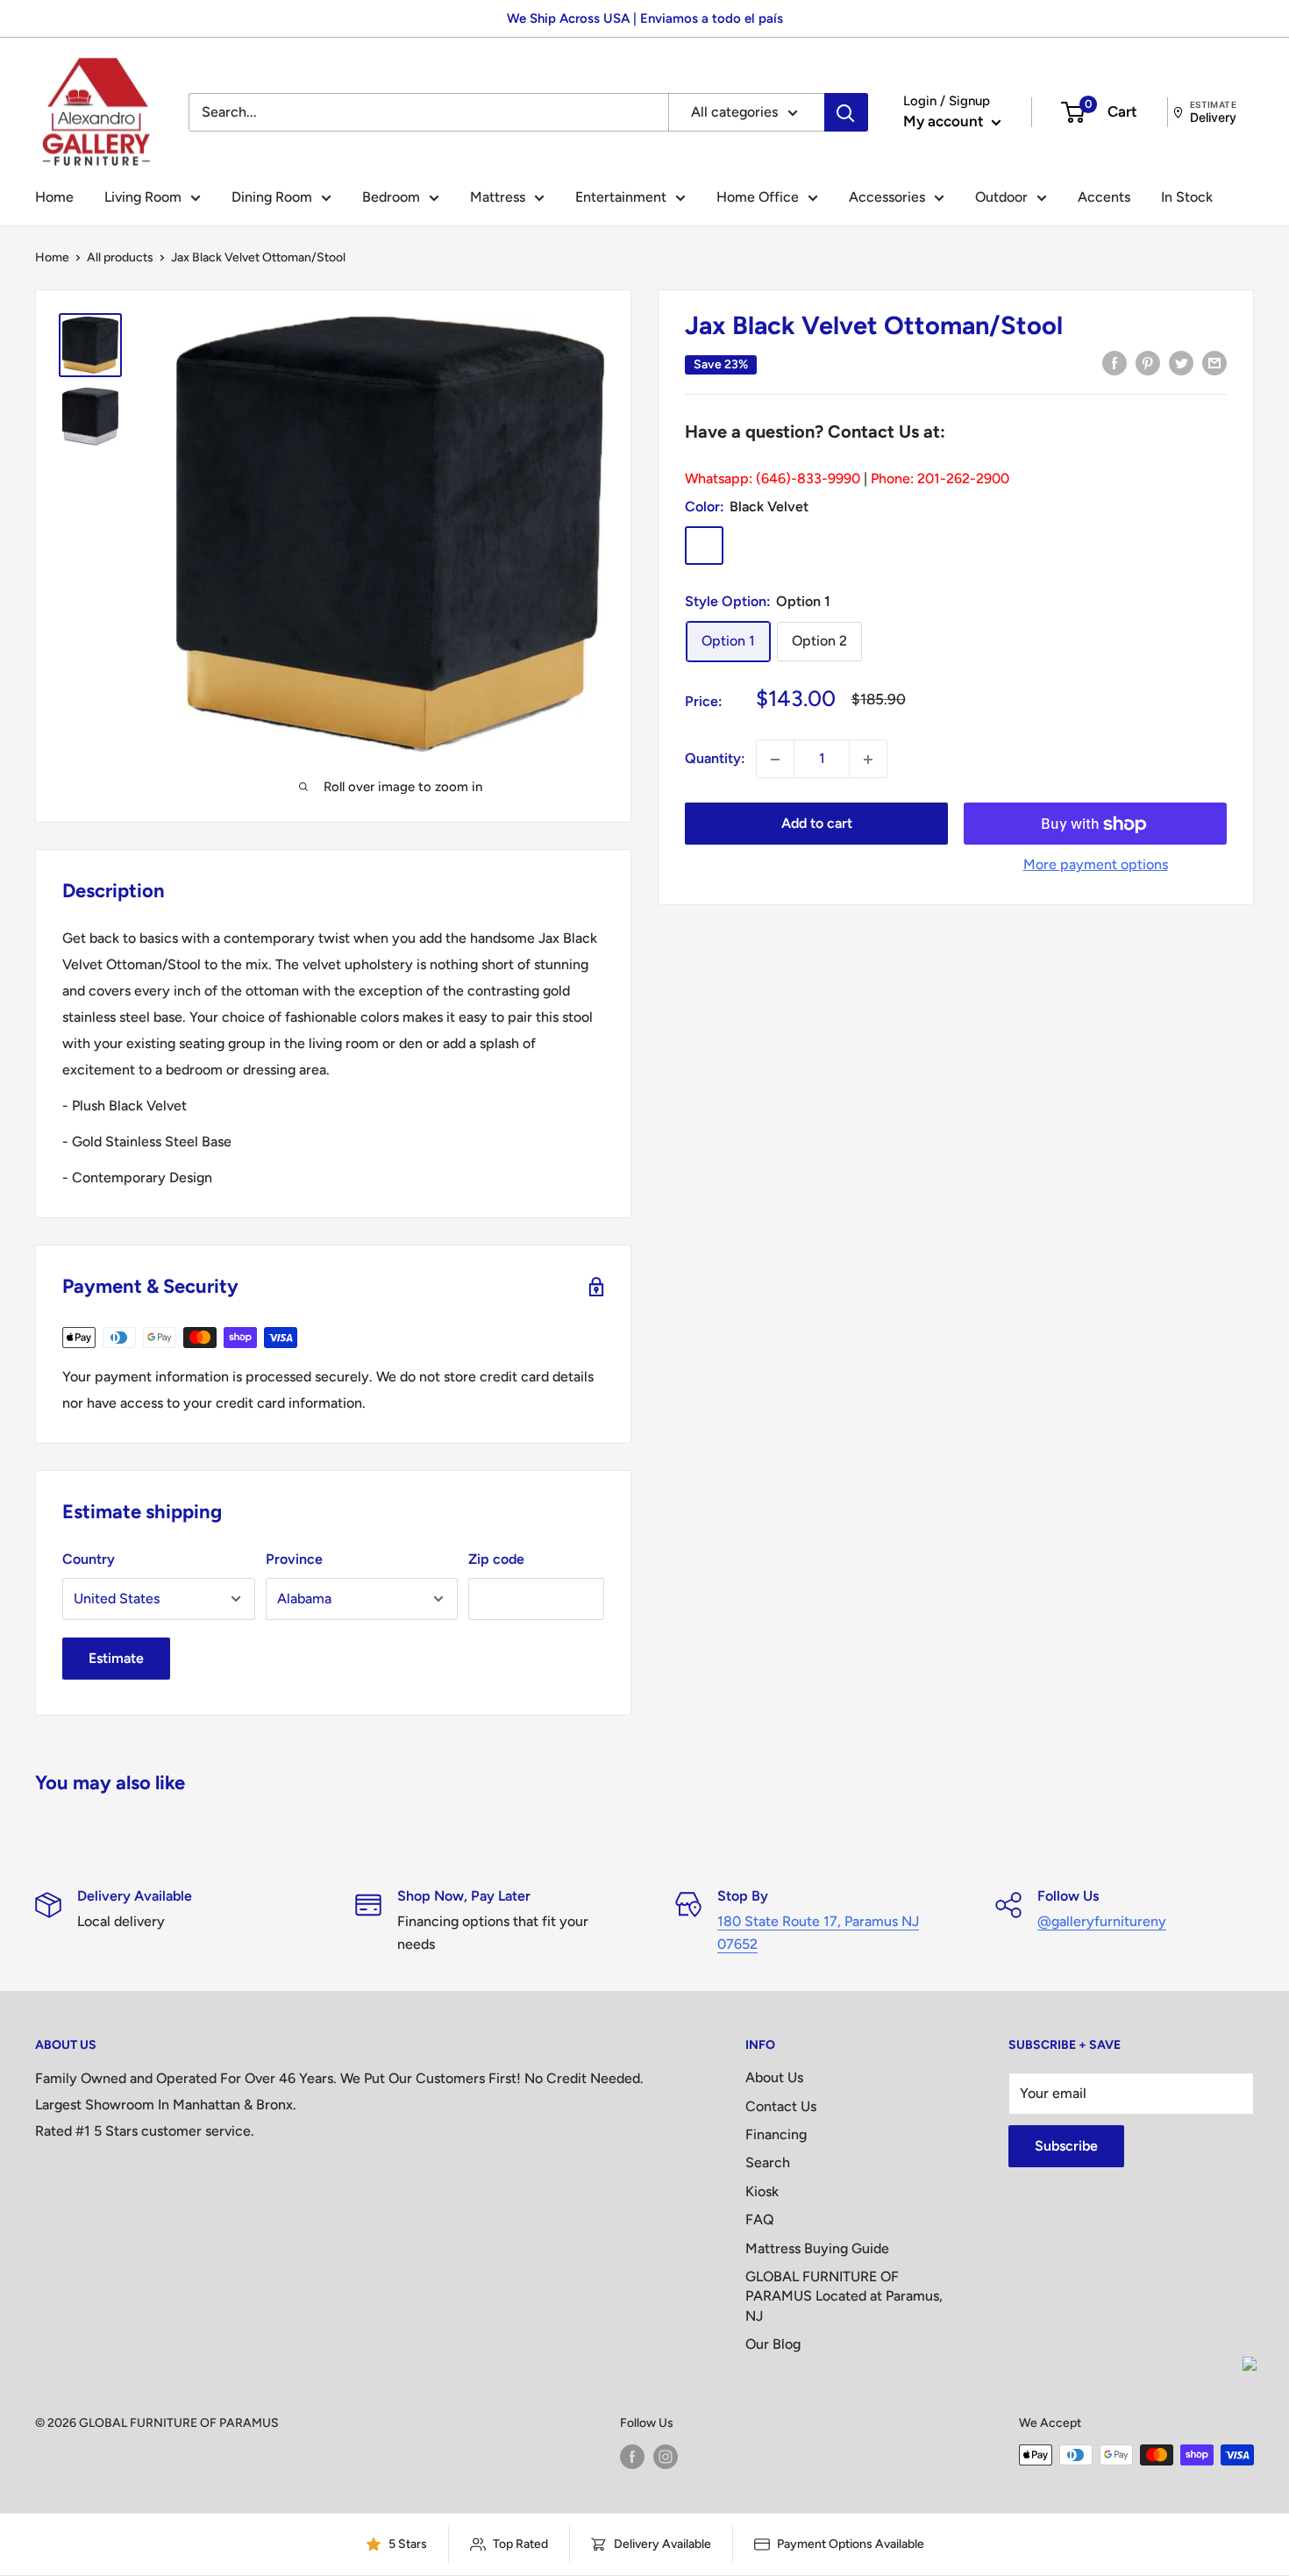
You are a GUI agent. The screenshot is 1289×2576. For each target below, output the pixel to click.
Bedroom (391, 197)
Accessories (887, 197)
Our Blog (773, 2344)
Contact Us (781, 2106)
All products (120, 257)
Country (89, 1559)
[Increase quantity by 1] (868, 760)
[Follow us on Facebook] (632, 2457)
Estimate (116, 1658)
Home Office (758, 197)
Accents (1104, 197)
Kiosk (762, 2191)
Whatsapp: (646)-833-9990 (773, 479)
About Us (774, 2077)
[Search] (846, 112)
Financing (776, 2134)
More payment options (1096, 865)
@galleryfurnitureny (1102, 1921)
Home (54, 197)
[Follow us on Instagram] (666, 2457)
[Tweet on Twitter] (1181, 362)
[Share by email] (1214, 362)
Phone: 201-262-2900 (940, 479)
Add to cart (817, 824)
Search (768, 2162)
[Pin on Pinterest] (1148, 362)
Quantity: (715, 759)
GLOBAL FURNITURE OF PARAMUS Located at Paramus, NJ (844, 2296)
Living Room (143, 197)
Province (294, 1559)
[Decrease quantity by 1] (775, 760)
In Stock (1187, 197)
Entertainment (621, 197)
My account (945, 121)
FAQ (760, 2219)
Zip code (496, 1559)
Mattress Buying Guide (817, 2248)
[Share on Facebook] (1115, 362)
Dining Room (272, 197)
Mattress (498, 197)
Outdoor (1001, 197)
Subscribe (1066, 2146)
